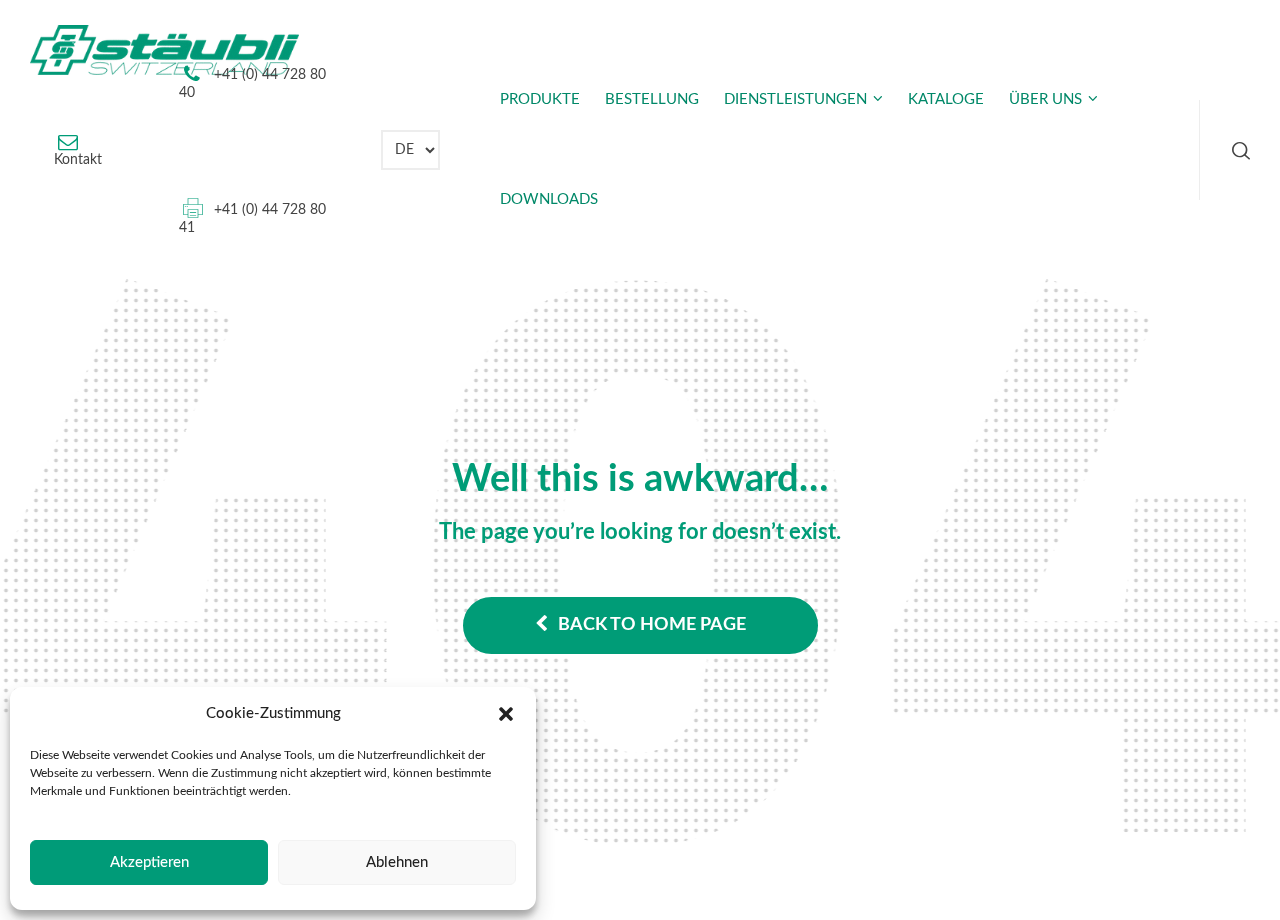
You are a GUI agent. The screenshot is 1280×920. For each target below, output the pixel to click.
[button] (506, 714)
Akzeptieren (149, 862)
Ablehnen (397, 862)
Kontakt (78, 160)
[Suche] (1237, 150)
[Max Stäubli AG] (164, 50)
